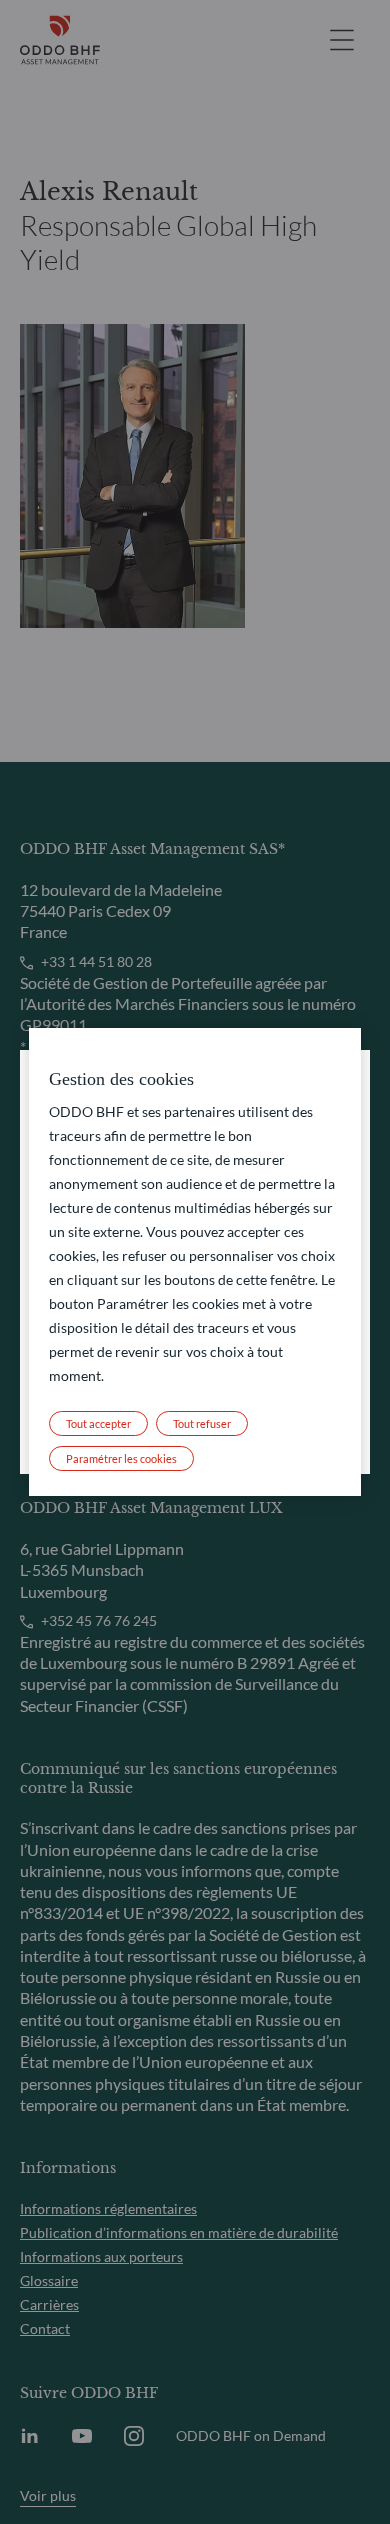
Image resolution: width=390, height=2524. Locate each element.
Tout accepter (98, 1423)
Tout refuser (202, 1423)
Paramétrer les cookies (121, 1458)
